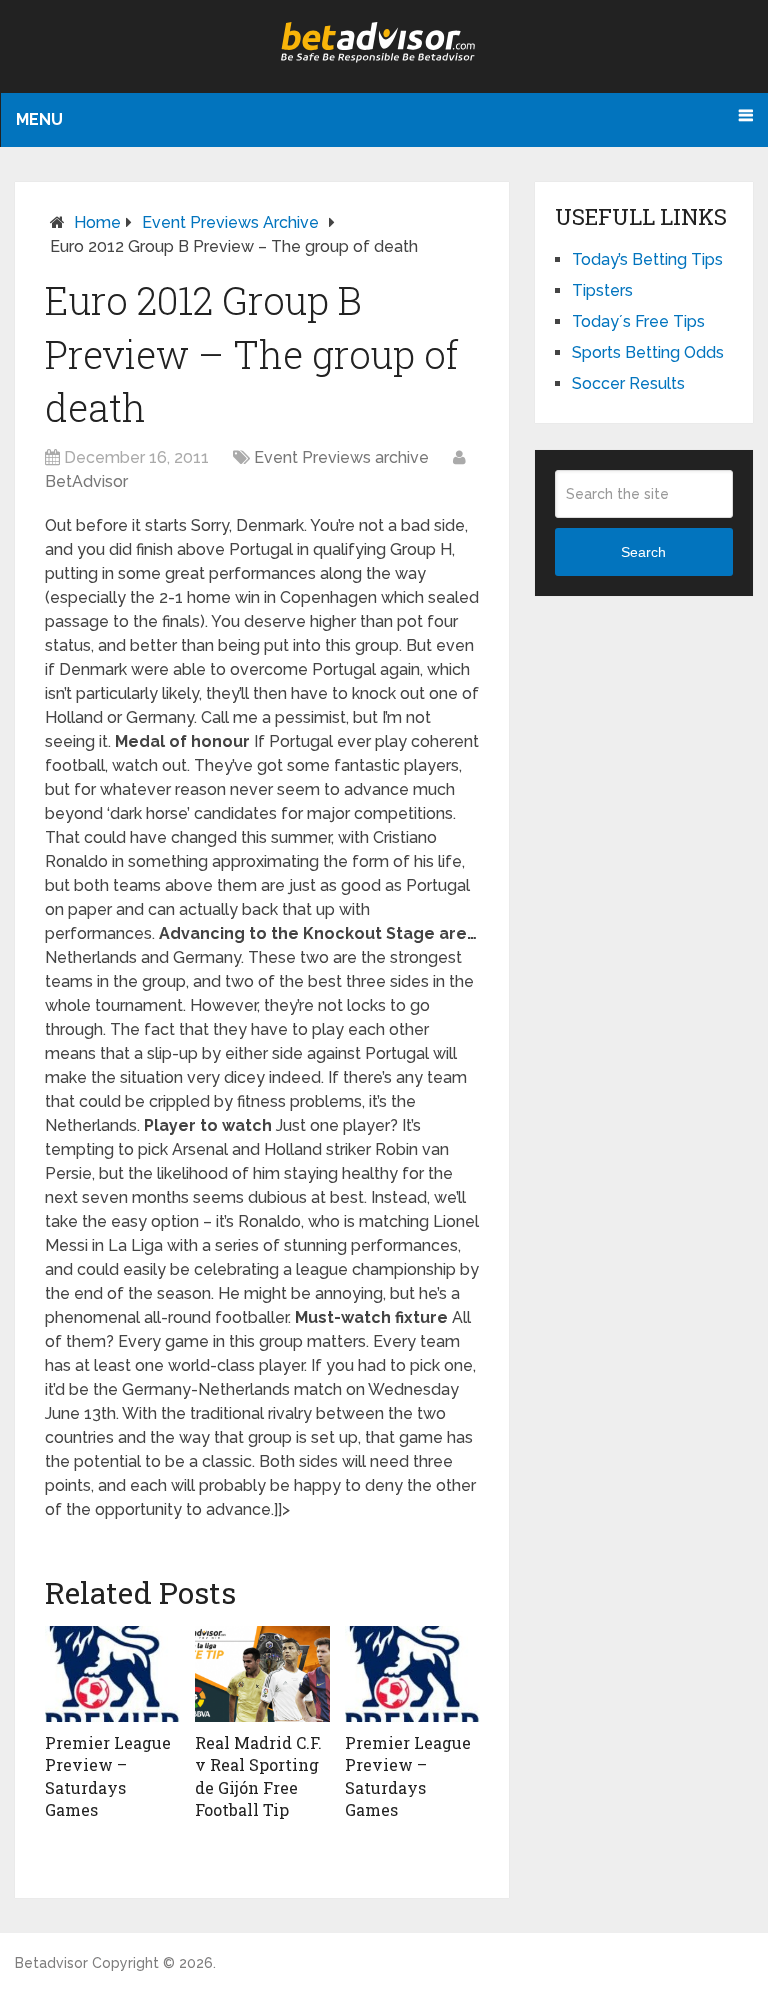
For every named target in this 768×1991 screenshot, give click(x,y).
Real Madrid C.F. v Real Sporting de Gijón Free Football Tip (258, 1776)
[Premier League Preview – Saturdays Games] (112, 1674)
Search (643, 552)
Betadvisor (51, 1963)
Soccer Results (628, 383)
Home (97, 222)
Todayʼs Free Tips (638, 321)
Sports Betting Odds (648, 352)
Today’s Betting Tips (647, 259)
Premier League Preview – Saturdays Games (108, 1776)
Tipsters (602, 290)
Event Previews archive (230, 222)
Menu (39, 119)
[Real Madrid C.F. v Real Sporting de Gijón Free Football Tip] (262, 1674)
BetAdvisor (86, 481)
